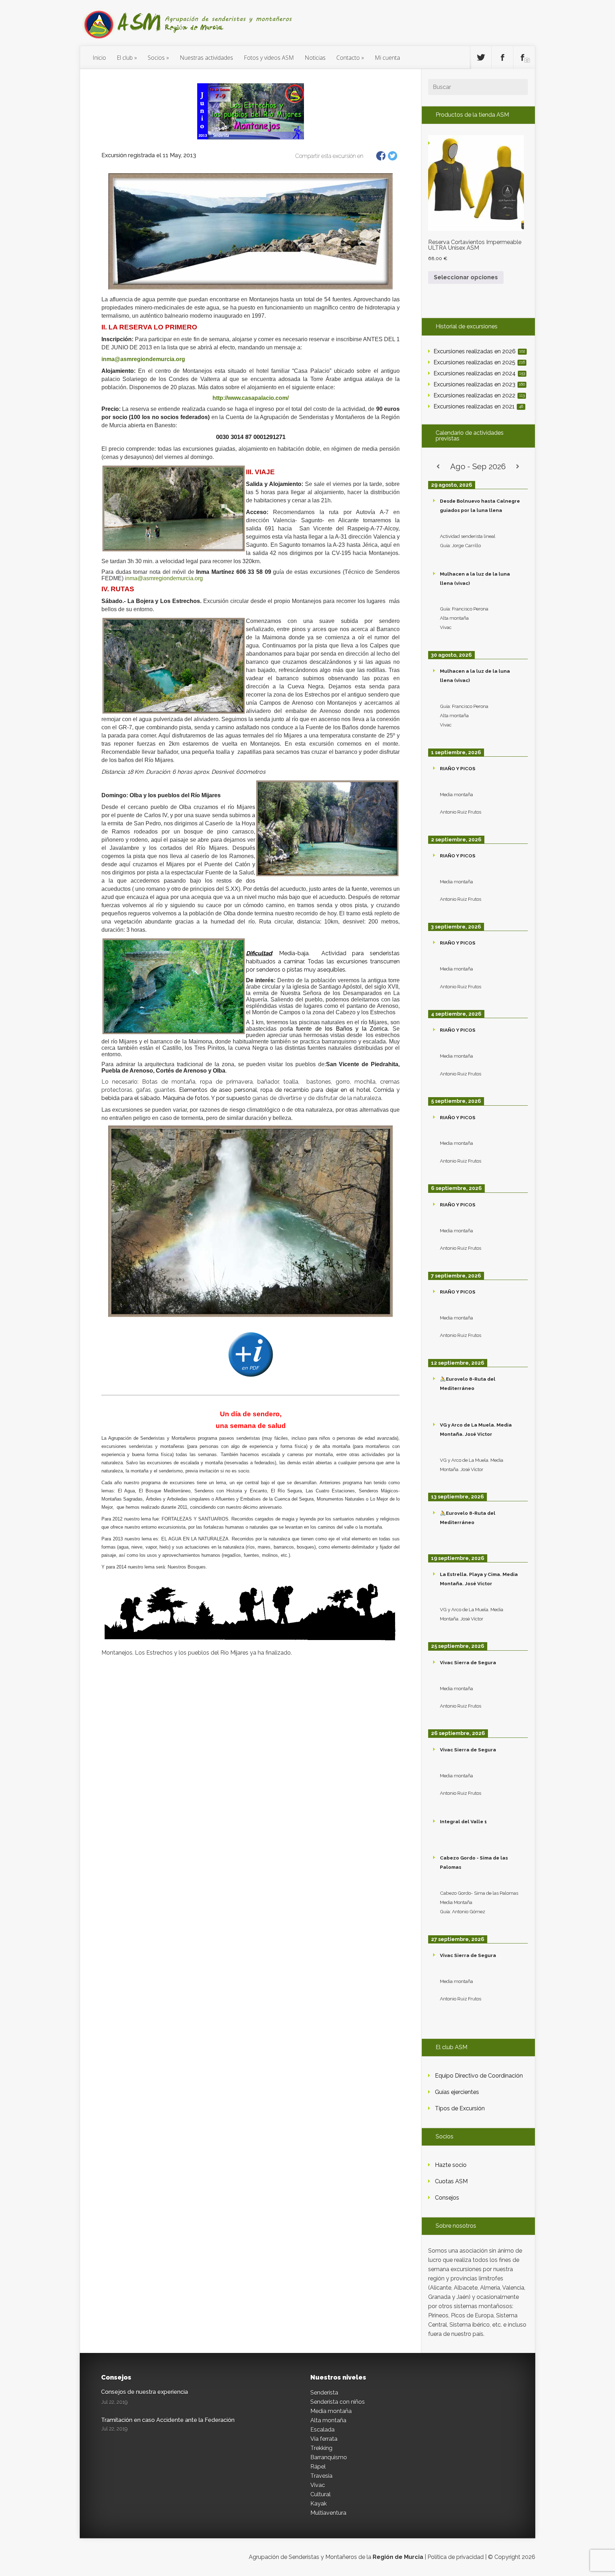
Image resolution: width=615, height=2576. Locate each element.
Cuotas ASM (451, 2181)
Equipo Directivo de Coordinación (479, 2076)
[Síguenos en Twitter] (481, 58)
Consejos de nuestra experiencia (144, 2392)
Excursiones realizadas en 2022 (479, 395)
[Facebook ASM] (503, 58)
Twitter (393, 156)
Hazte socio (451, 2165)
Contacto (348, 58)
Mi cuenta (387, 58)
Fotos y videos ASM (269, 58)
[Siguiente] (518, 467)
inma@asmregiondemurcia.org (143, 359)
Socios (156, 58)
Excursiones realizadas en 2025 (479, 362)
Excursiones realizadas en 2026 (479, 351)
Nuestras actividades (206, 58)
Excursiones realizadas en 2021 (478, 406)
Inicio (99, 58)
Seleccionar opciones (466, 277)
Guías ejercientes (457, 2092)
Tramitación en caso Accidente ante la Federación (168, 2420)
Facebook (381, 156)
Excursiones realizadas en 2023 (479, 384)
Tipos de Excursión (460, 2108)
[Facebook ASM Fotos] (524, 58)
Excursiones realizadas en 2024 (479, 373)
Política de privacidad (456, 2557)
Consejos (447, 2198)
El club (125, 58)
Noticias (315, 58)
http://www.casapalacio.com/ (251, 398)
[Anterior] (438, 467)
